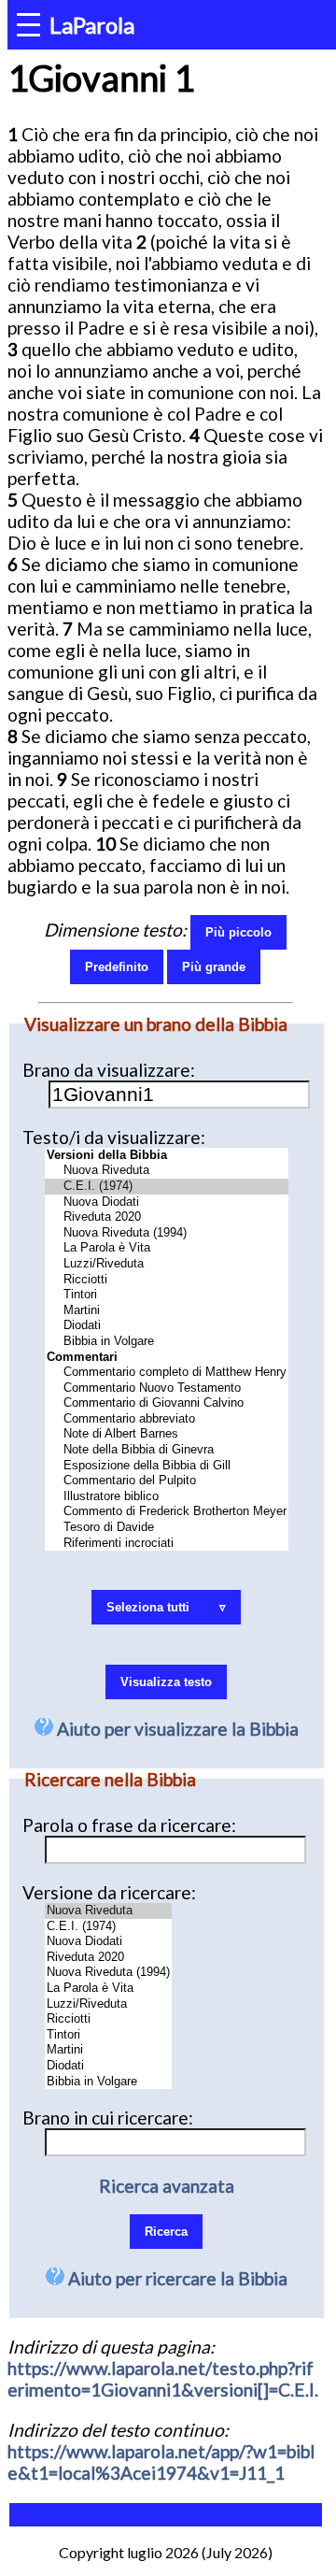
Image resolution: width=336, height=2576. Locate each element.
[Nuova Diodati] (167, 1202)
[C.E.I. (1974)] (167, 1187)
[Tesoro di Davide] (167, 1528)
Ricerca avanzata (167, 2186)
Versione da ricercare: (109, 1892)
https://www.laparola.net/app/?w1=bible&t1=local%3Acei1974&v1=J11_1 (161, 2462)
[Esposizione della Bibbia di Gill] (167, 1466)
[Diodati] (167, 1326)
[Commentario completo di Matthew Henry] (167, 1373)
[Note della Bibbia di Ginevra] (167, 1450)
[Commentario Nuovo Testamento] (167, 1388)
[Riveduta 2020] (167, 1217)
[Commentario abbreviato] (167, 1419)
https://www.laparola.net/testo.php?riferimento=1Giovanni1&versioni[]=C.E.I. (163, 2379)
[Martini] (167, 1311)
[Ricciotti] (167, 1280)
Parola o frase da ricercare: (129, 1825)
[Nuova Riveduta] (167, 1171)
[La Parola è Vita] (167, 1248)
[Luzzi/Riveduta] (167, 1264)
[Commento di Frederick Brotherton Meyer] (167, 1512)
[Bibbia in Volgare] (167, 1342)
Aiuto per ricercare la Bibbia (176, 2278)
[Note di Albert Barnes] (167, 1434)
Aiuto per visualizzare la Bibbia (176, 1729)
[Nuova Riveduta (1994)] (167, 1233)
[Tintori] (167, 1295)
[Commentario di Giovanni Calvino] (167, 1403)
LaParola (92, 25)
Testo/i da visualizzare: (114, 1137)
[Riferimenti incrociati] (167, 1544)
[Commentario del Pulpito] (167, 1481)
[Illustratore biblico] (167, 1497)
